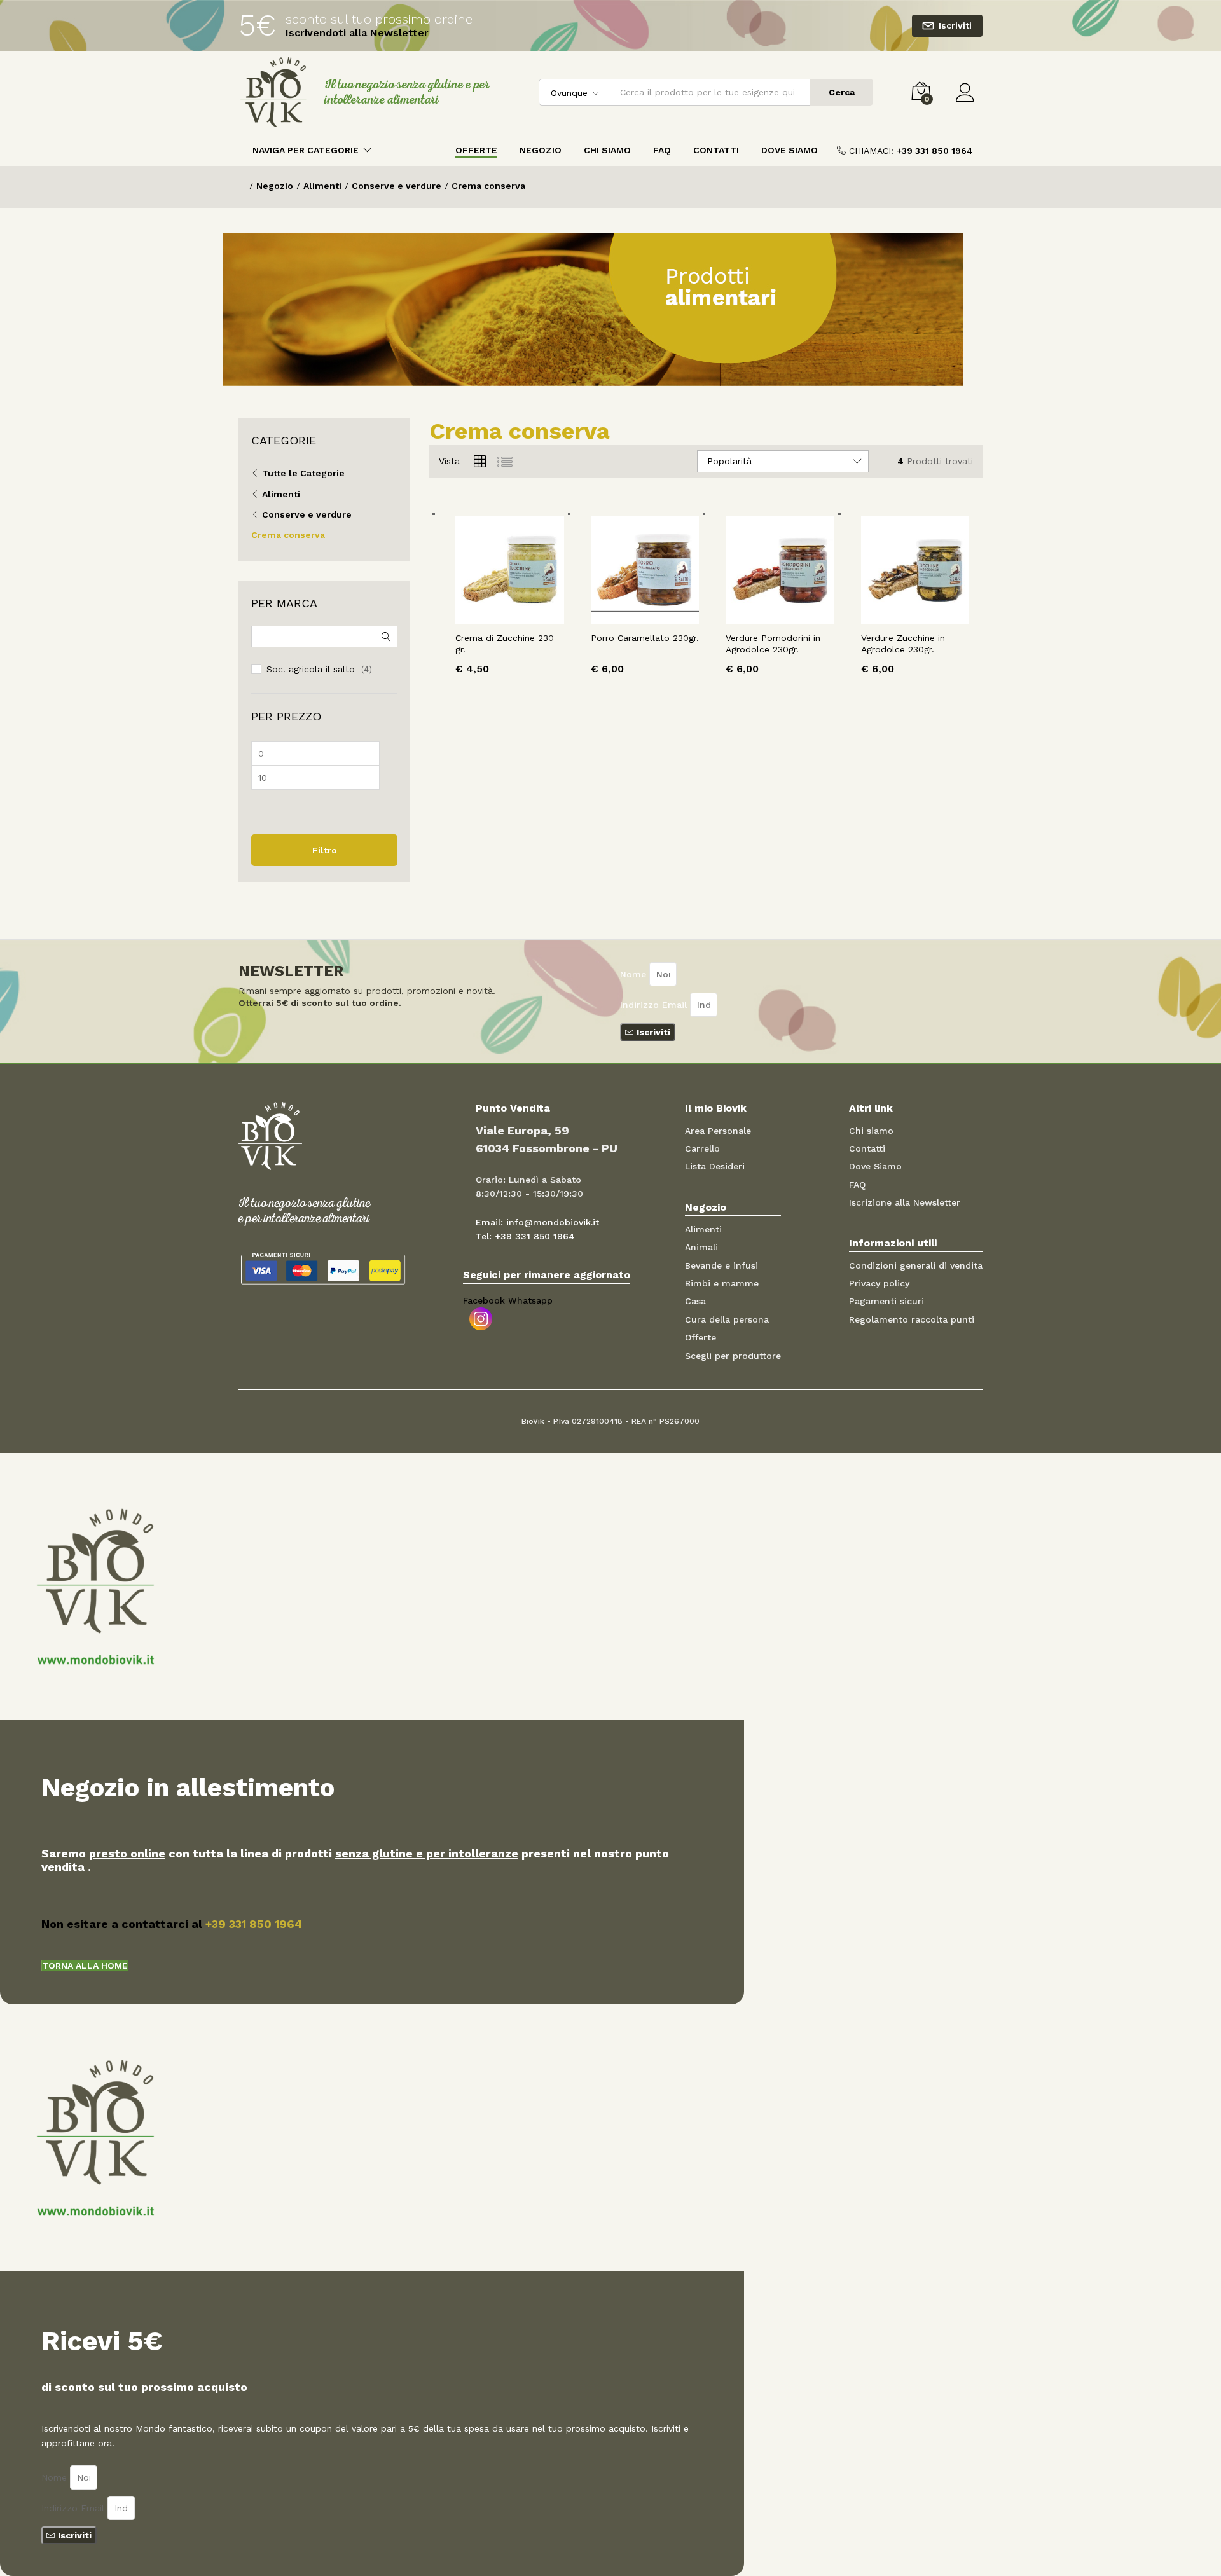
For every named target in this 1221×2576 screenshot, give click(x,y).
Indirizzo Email (655, 1005)
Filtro (325, 850)
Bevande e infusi (721, 1265)
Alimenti (281, 494)
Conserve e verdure (307, 514)
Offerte (476, 150)
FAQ (662, 150)
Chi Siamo (607, 150)
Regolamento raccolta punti (912, 1319)
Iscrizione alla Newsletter (905, 1202)
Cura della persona (727, 1319)
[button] (85, 1966)
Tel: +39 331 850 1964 (525, 1236)
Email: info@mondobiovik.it (537, 1222)
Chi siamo (871, 1131)
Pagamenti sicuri (886, 1301)
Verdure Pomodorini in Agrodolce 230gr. (773, 644)
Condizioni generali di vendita (916, 1265)
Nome (635, 974)
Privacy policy (879, 1283)
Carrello (702, 1148)
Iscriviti (955, 25)
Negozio (541, 150)
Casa (695, 1301)
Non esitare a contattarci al (172, 1924)
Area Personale (718, 1131)
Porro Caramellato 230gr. (645, 638)
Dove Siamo (790, 150)
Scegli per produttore (733, 1356)
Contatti (716, 150)
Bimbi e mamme (722, 1283)
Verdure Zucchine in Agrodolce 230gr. (903, 644)
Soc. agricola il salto (311, 669)
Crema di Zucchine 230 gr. (505, 644)
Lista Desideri (715, 1166)
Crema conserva (288, 535)
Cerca (842, 92)
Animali (701, 1247)
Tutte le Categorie (303, 473)
